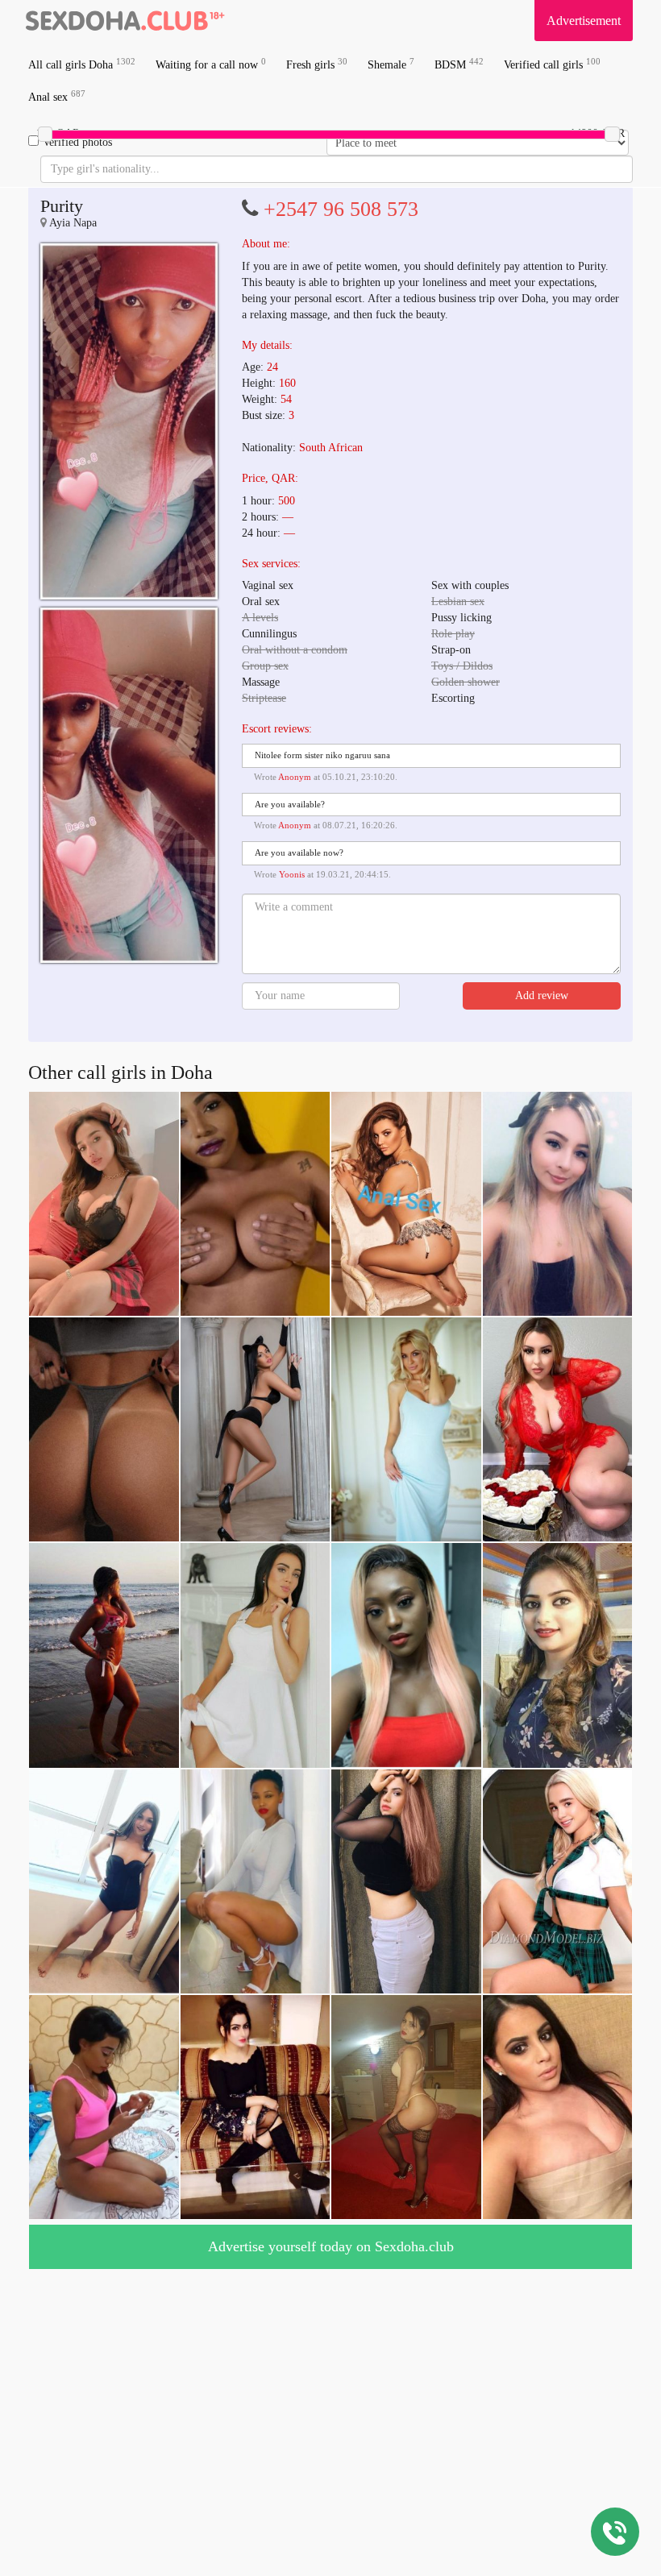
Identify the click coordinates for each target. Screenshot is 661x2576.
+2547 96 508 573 (341, 209)
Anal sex (57, 96)
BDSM (459, 64)
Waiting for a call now (211, 64)
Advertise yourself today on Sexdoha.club (331, 2246)
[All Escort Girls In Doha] (125, 20)
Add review (542, 996)
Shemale (391, 64)
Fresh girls (317, 64)
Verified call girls (552, 64)
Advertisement (584, 21)
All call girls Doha (82, 64)
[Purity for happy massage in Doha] (129, 421)
